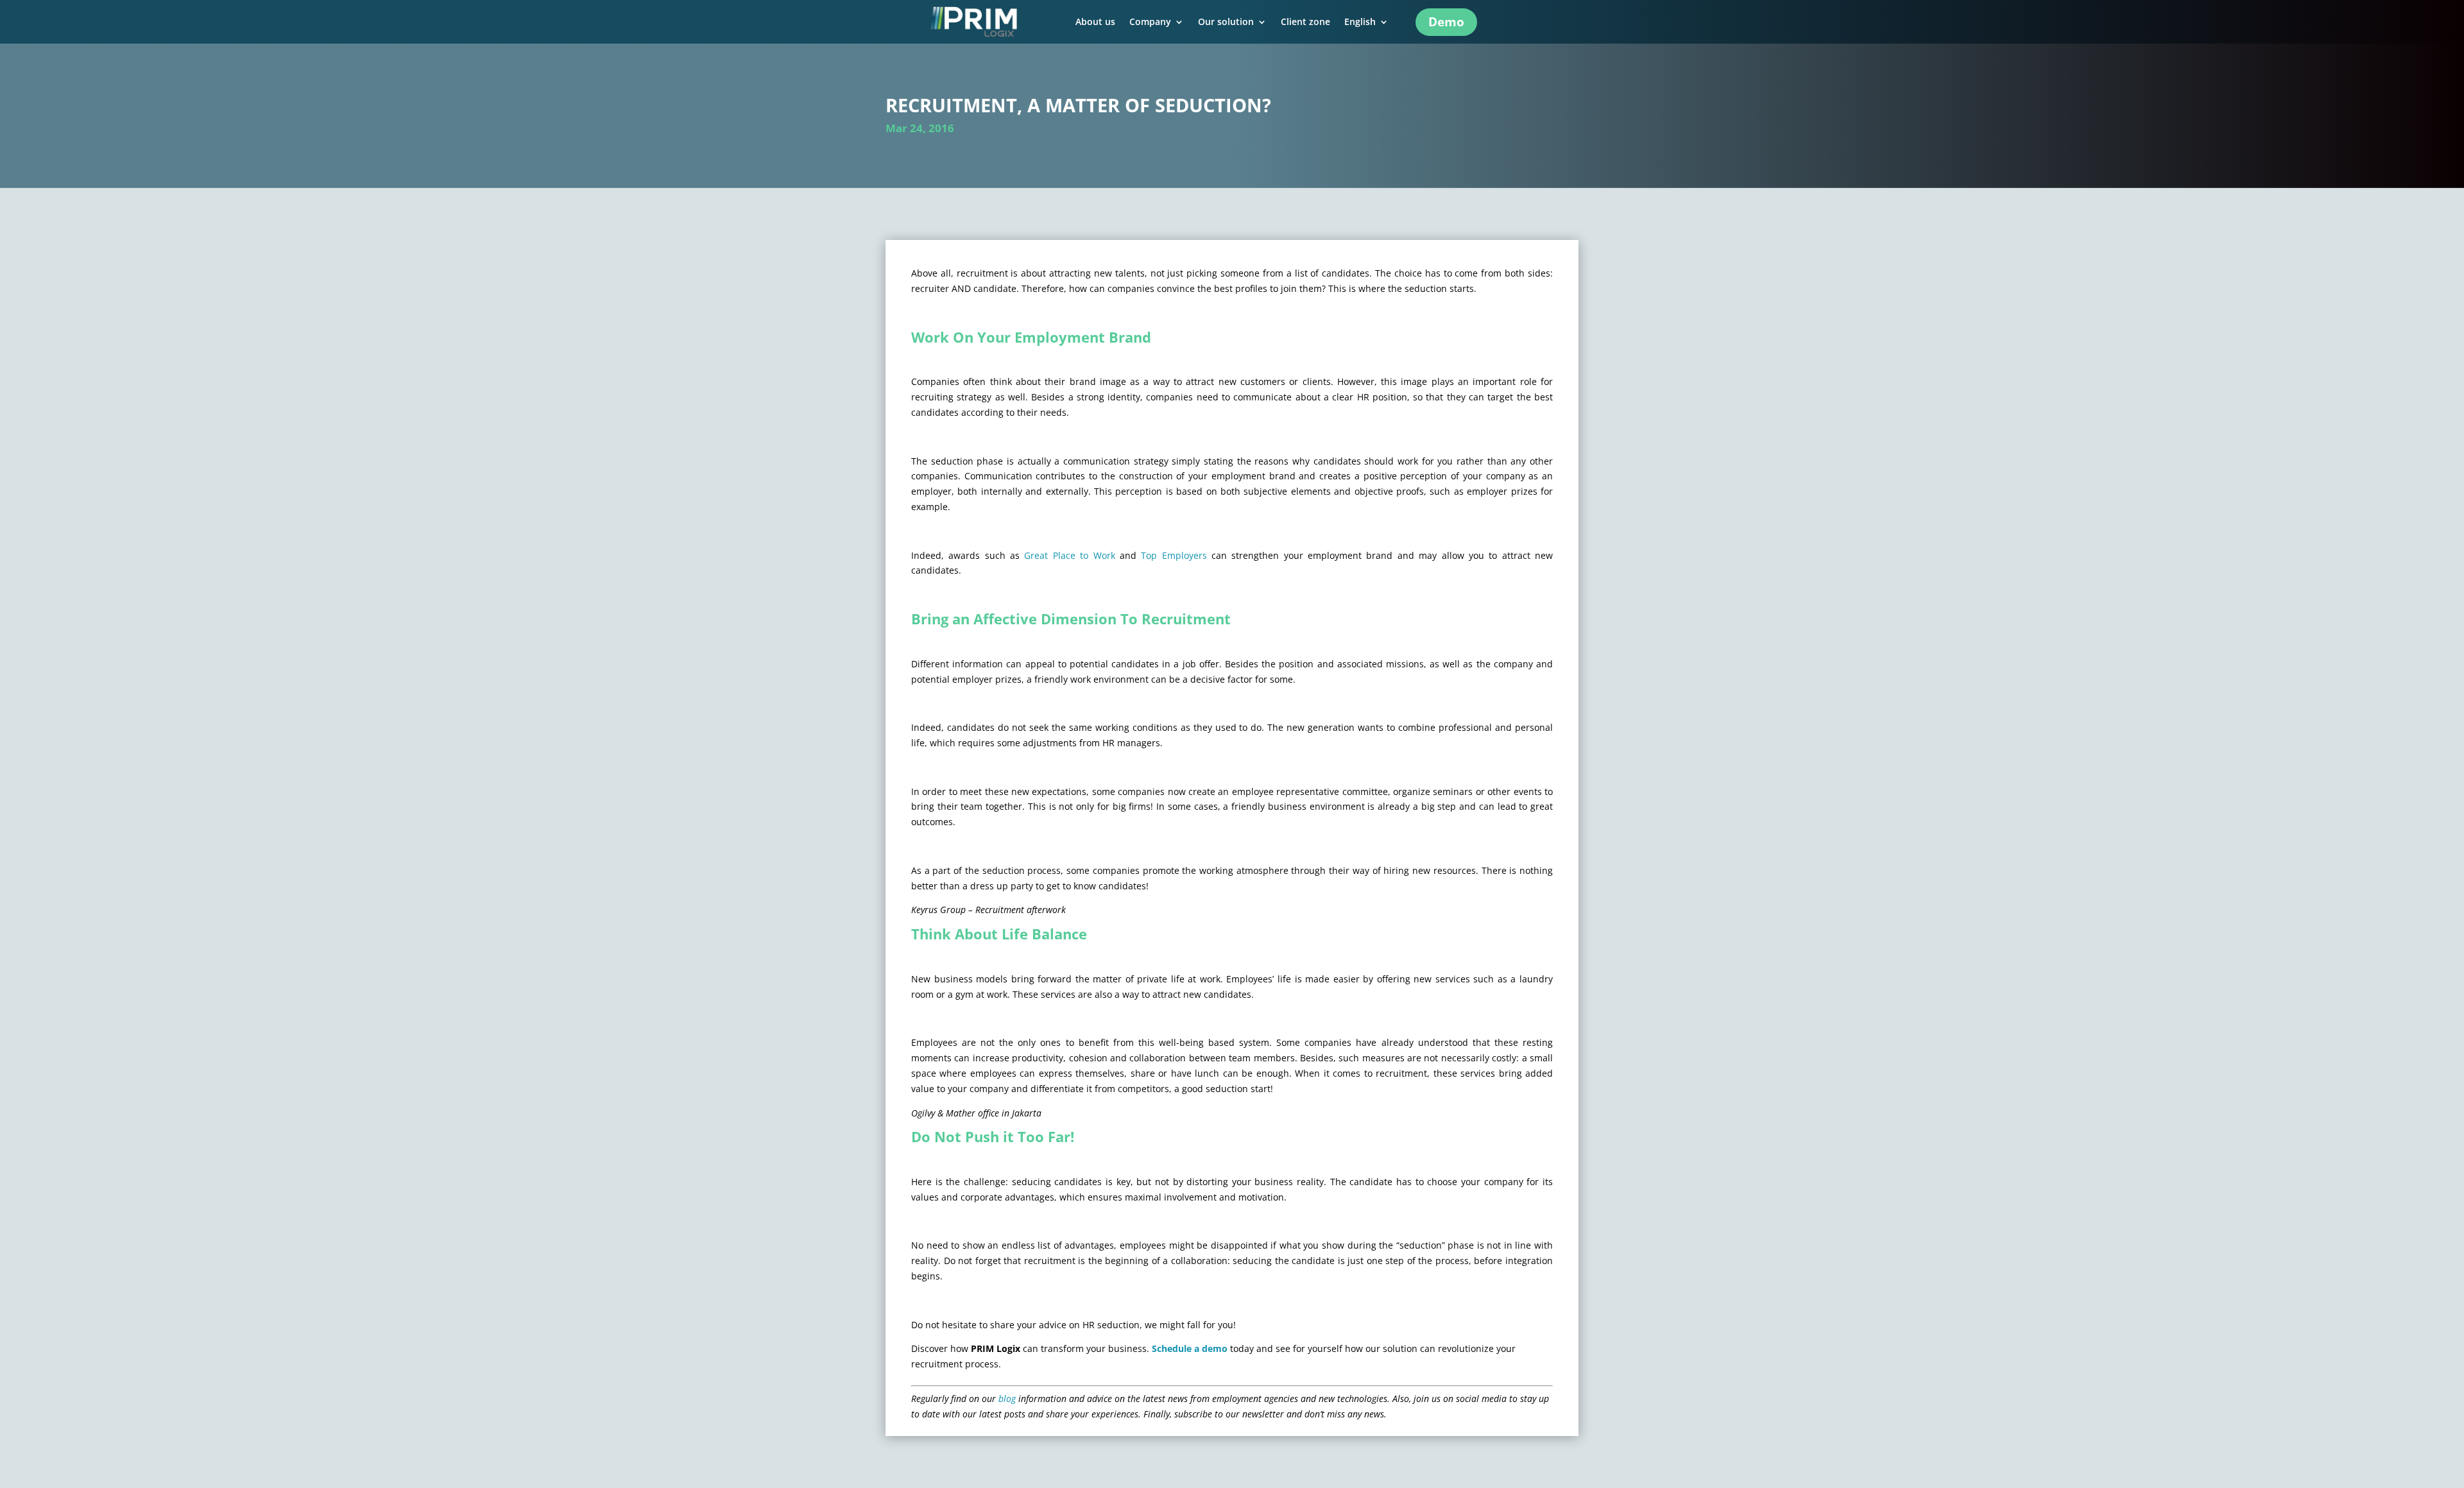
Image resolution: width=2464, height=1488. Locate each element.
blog (1007, 1398)
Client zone (1305, 22)
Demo (1446, 22)
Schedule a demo (1190, 1348)
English (1360, 22)
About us (1095, 22)
